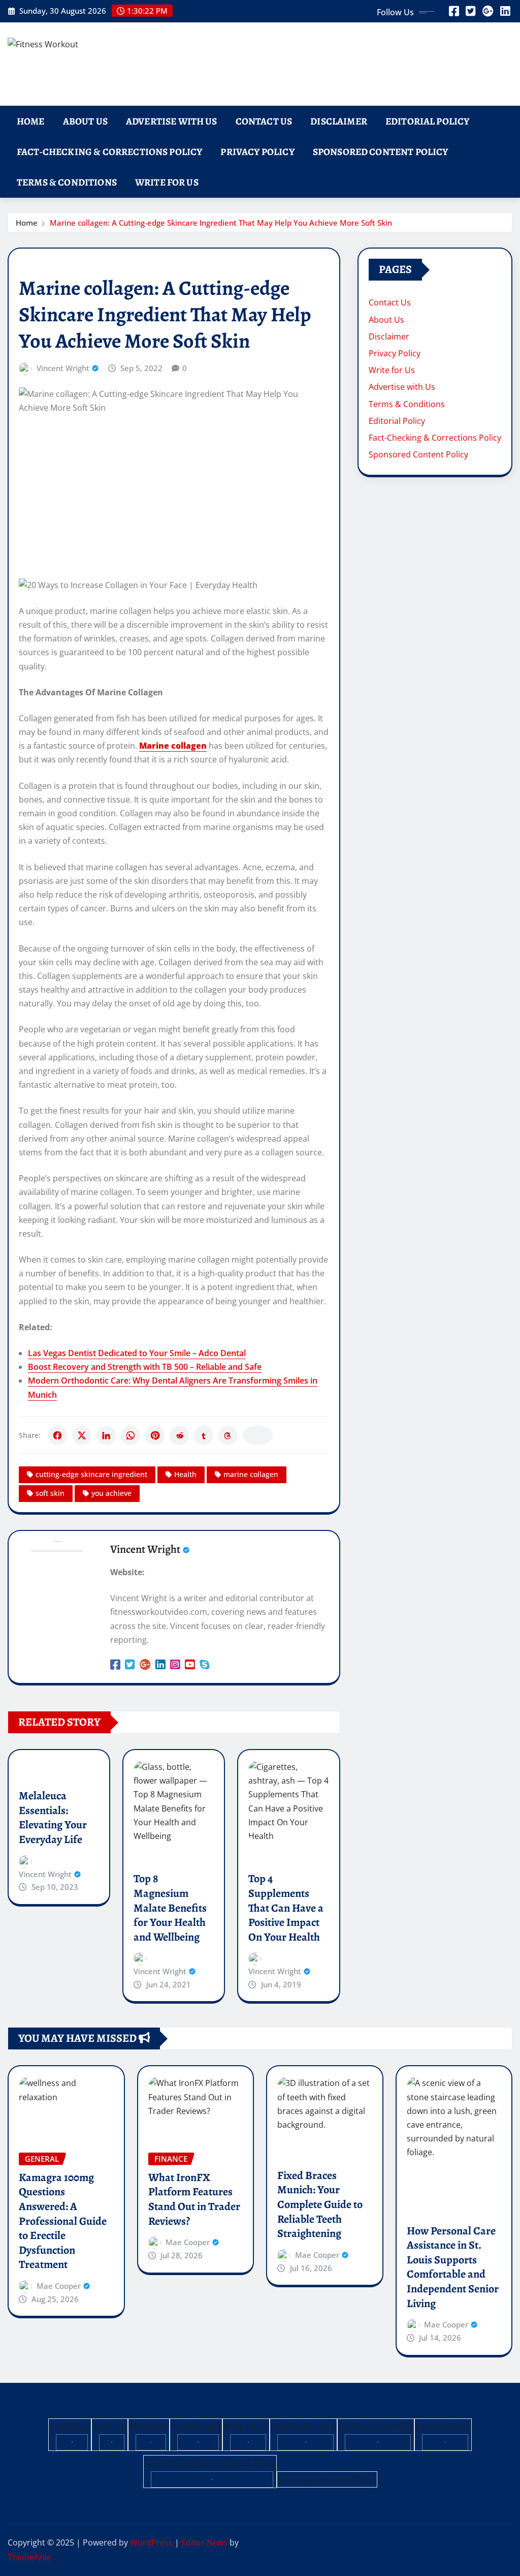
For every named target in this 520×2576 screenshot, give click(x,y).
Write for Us (167, 182)
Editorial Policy (428, 121)
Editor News (204, 2542)
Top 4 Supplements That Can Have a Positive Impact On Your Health (286, 1908)
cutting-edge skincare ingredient (91, 1474)
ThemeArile (29, 2557)
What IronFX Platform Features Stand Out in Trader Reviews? (194, 2199)
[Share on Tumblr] (204, 1435)
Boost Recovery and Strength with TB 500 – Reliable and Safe (145, 1367)
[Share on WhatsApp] (131, 1435)
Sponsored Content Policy (381, 152)
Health (185, 1474)
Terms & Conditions (67, 182)
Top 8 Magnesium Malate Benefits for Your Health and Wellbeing (170, 1908)
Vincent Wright (63, 368)
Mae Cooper (59, 2286)
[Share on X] (82, 1435)
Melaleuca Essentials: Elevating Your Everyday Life (53, 1818)
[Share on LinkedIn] (106, 1435)
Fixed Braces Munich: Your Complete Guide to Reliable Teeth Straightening (320, 2204)
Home (31, 121)
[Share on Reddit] (179, 1435)
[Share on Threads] (228, 1435)
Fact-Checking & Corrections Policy (109, 152)
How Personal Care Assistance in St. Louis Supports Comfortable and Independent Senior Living (453, 2267)
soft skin (50, 1493)
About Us (85, 121)
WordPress (151, 2542)
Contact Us (264, 121)
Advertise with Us (172, 121)
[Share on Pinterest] (155, 1435)
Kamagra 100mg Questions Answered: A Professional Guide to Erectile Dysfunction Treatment (63, 2221)
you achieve (111, 1493)
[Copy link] (258, 1435)
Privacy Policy (257, 152)
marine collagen (251, 1474)
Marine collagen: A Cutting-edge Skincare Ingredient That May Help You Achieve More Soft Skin (221, 223)
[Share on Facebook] (57, 1435)
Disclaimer (339, 121)
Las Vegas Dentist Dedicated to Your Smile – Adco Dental (137, 1353)
